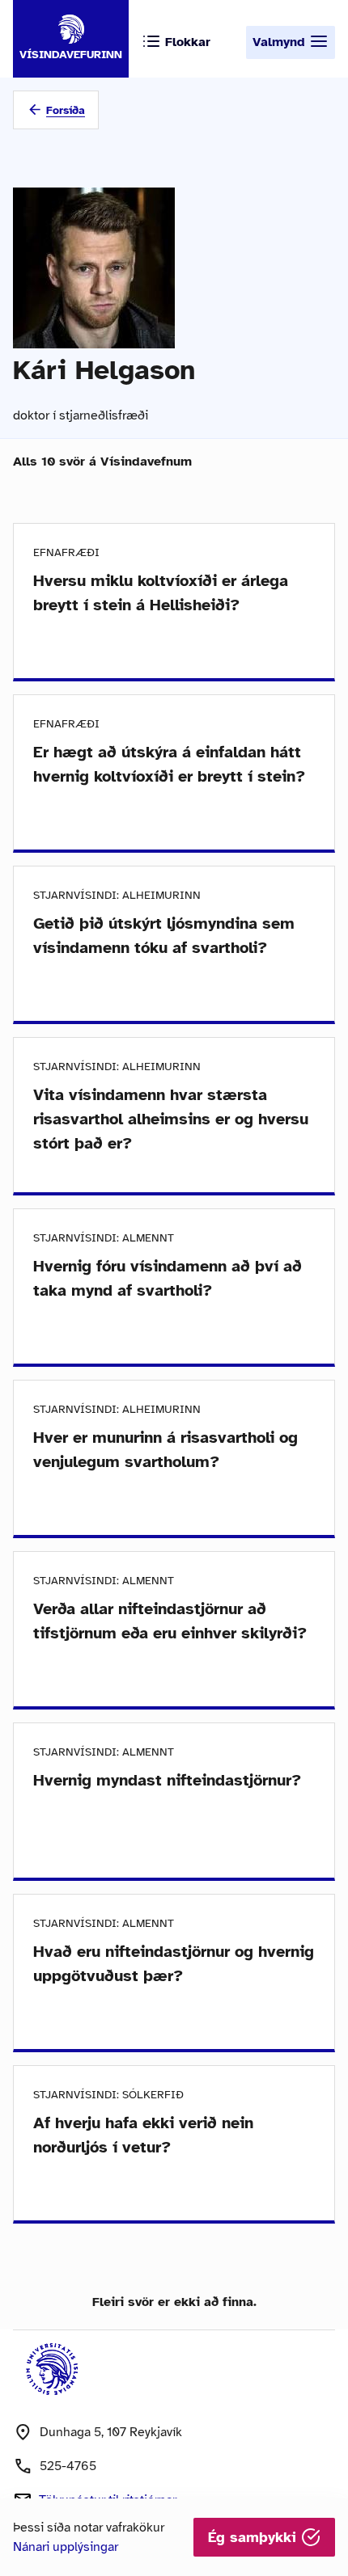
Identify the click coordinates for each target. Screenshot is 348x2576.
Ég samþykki (255, 2537)
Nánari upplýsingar (66, 2547)
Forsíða (66, 110)
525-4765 (68, 2466)
